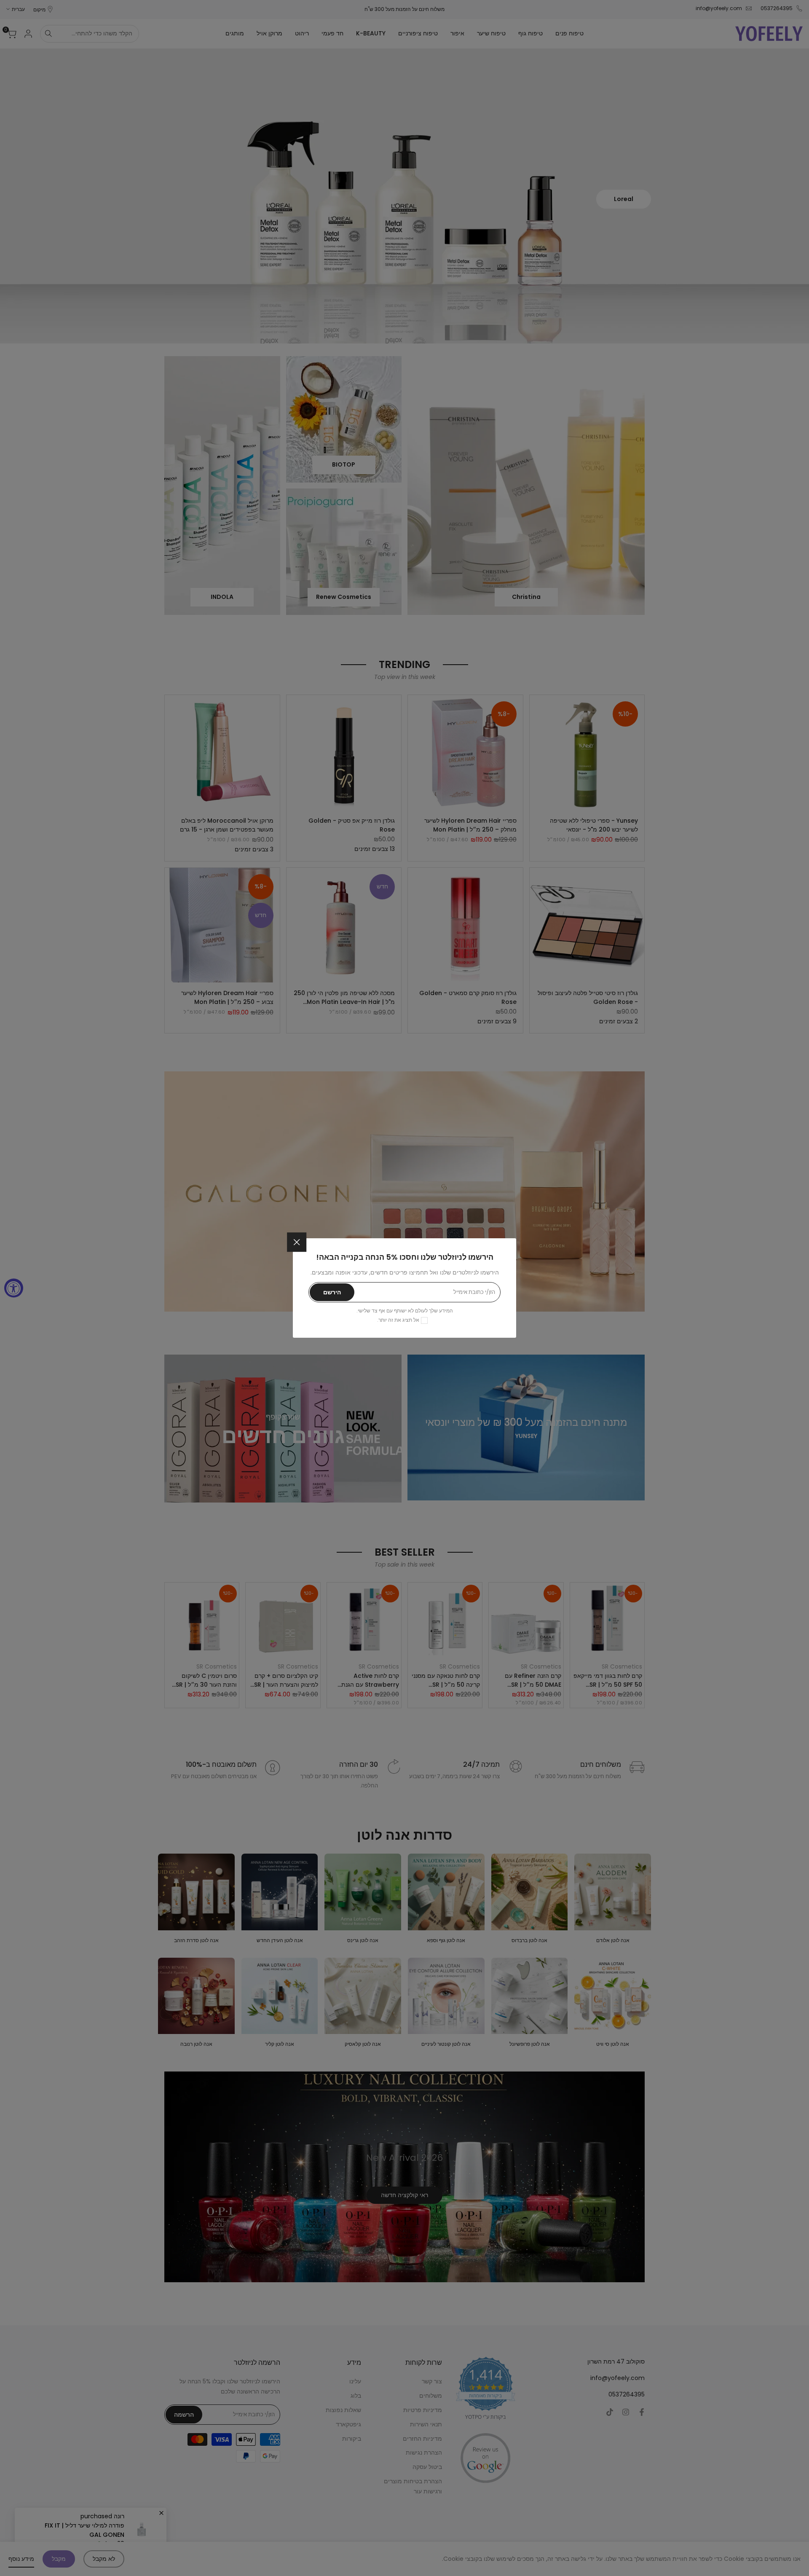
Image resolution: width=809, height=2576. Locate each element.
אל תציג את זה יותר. (398, 1320)
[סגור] (297, 1242)
